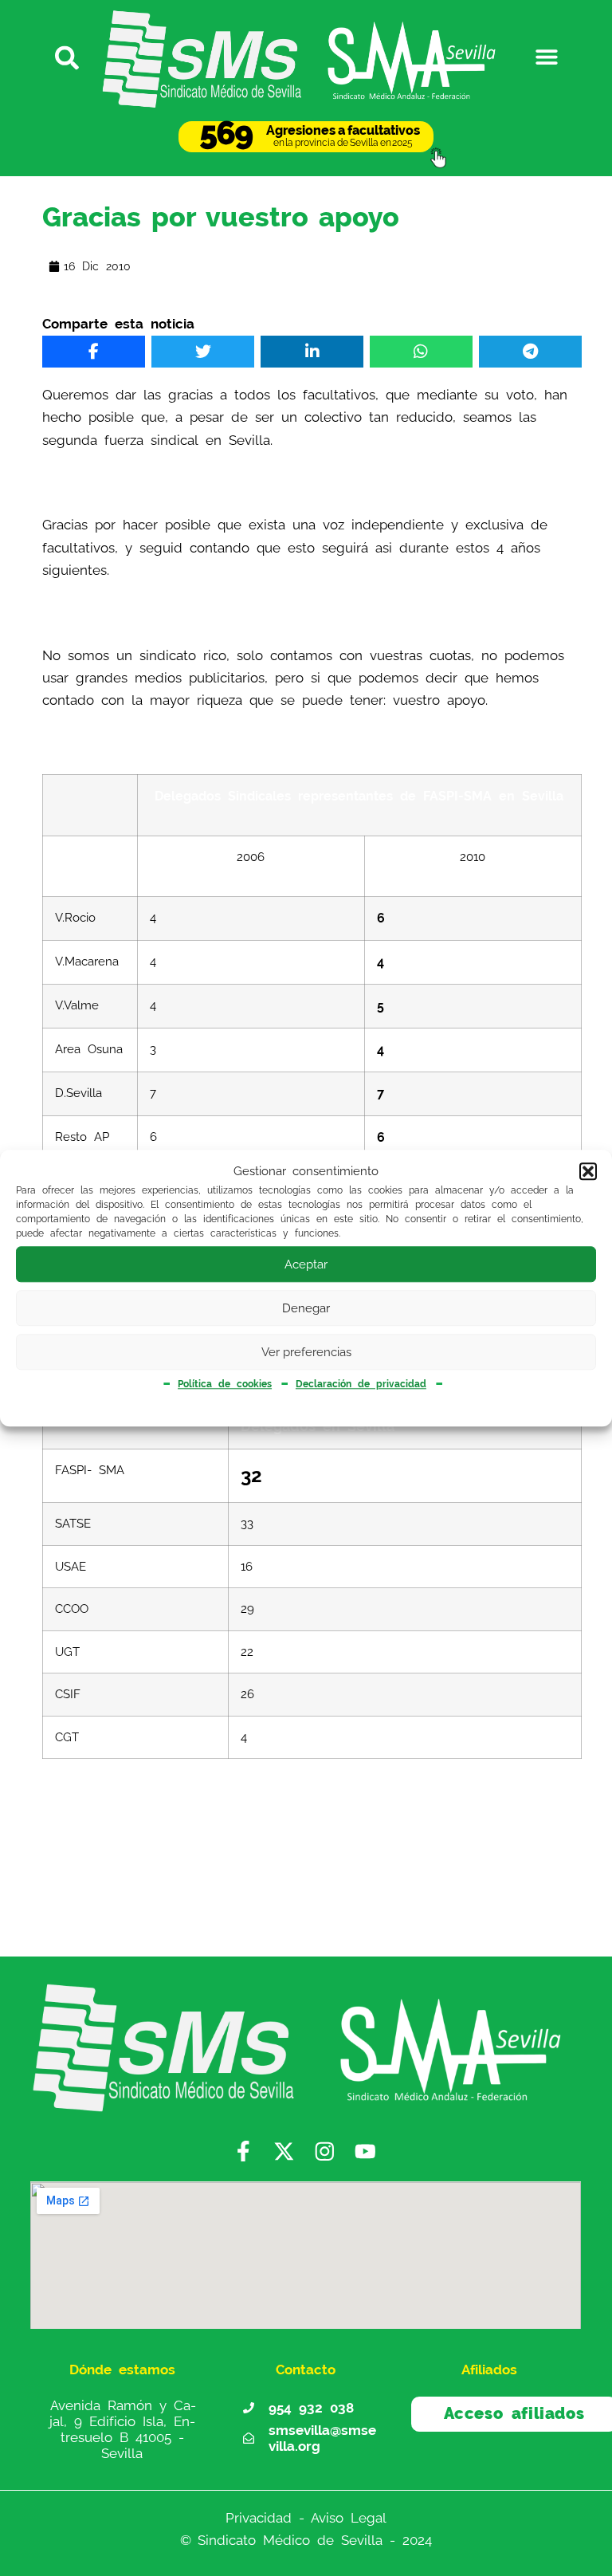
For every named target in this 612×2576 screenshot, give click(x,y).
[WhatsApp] (421, 352)
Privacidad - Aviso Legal (306, 2518)
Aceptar (306, 1264)
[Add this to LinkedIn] (312, 352)
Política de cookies (225, 1384)
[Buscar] (65, 57)
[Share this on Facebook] (94, 352)
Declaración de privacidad (361, 1384)
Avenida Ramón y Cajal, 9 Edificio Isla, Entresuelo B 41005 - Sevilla (123, 2429)
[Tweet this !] (203, 352)
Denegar (306, 1308)
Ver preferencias (306, 1352)
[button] (588, 1172)
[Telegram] (530, 352)
